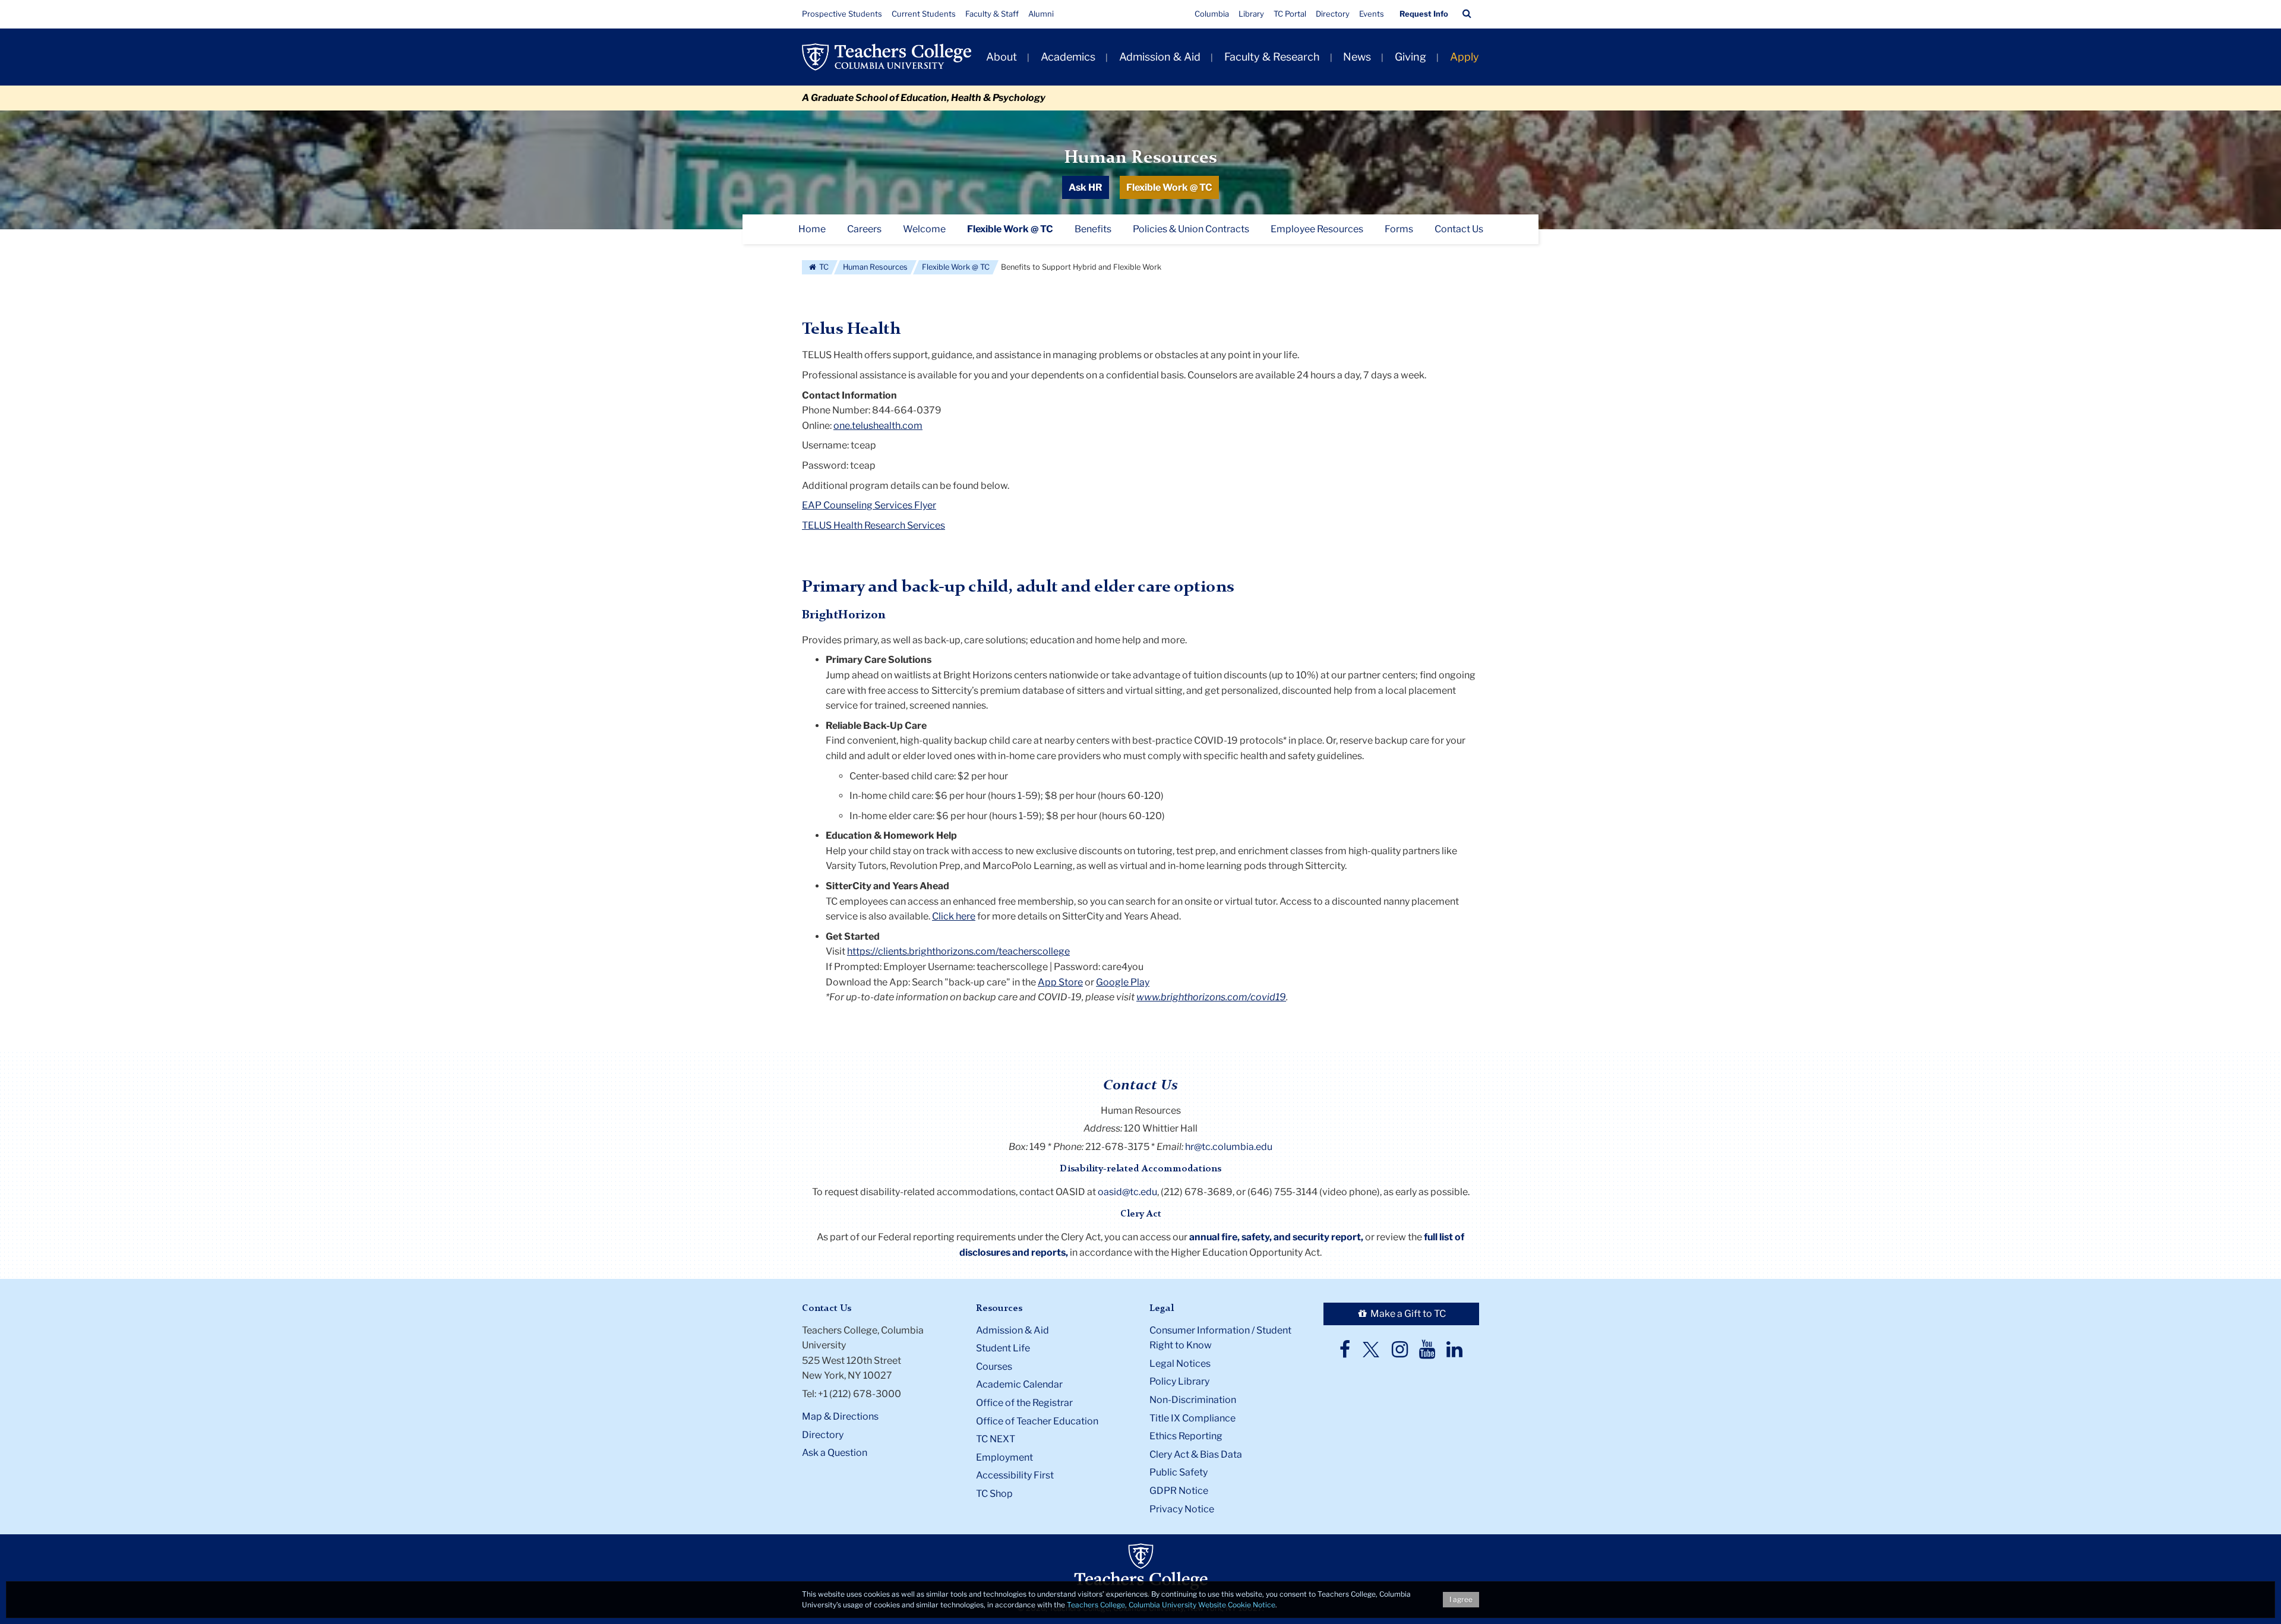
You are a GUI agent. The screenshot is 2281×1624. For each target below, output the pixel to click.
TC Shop (994, 1494)
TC (823, 267)
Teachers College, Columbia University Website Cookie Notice (1171, 1605)
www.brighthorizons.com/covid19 (1211, 997)
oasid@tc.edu (1127, 1192)
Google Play (1123, 982)
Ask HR (1086, 187)
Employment (1004, 1457)
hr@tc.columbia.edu (1229, 1147)
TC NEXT (996, 1439)
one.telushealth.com (878, 426)
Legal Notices (1180, 1364)
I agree (1461, 1599)
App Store (1060, 982)
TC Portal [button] (1290, 14)
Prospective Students (842, 14)
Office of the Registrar (1024, 1403)
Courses (994, 1367)
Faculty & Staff (992, 14)
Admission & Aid (1160, 57)
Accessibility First (1015, 1475)
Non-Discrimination (1193, 1400)
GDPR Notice (1179, 1491)
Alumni (1041, 14)
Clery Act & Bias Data (1196, 1454)
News (1357, 57)
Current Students (924, 14)
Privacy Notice (1182, 1509)
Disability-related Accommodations (1140, 1169)
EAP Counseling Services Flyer (869, 505)
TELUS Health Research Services (873, 525)
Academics (1068, 57)
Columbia (1212, 14)
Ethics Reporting (1186, 1436)
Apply (1465, 57)
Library (1251, 14)
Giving (1410, 57)
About (1002, 57)
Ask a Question (835, 1453)
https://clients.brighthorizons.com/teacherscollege (958, 951)
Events (1372, 14)
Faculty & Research (1272, 57)
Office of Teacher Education (1037, 1421)
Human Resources (1140, 158)
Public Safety (1179, 1472)
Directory (1333, 14)
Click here (954, 916)
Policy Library (1179, 1381)
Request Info (1424, 14)
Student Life (1003, 1348)
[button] (1467, 14)
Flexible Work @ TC (1169, 187)
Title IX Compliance (1192, 1418)
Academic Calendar (1019, 1384)
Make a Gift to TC (1407, 1314)
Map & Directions (840, 1416)
